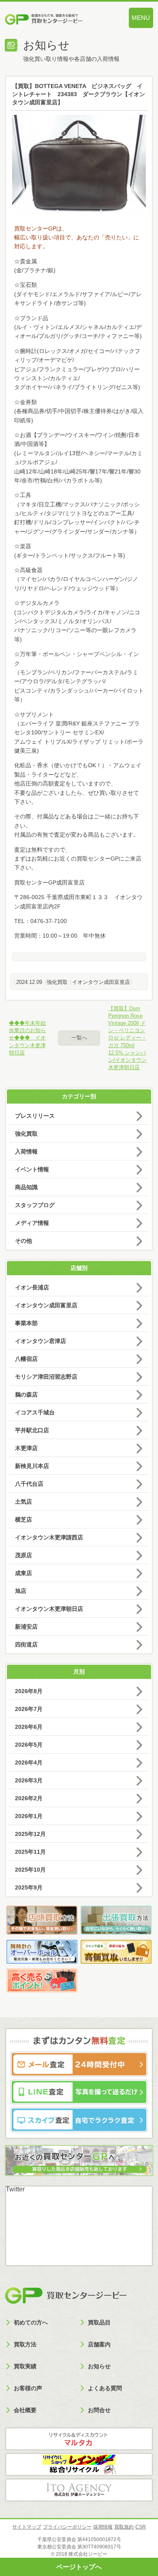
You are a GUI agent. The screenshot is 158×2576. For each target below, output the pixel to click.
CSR (141, 2527)
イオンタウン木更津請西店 (49, 1537)
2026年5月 (29, 1745)
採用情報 (103, 2527)
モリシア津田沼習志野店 (46, 1377)
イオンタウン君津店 (41, 1341)
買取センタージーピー (66, 2296)
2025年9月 (29, 1887)
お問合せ (99, 2410)
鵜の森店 (26, 1395)
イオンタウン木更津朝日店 (49, 1609)
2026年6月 (29, 1727)
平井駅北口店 (32, 1430)
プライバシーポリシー (67, 2527)
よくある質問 (105, 2388)
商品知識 (26, 1187)
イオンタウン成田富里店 (101, 982)
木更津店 (26, 1448)
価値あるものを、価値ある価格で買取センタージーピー (57, 20)
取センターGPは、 (44, 228)
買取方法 (25, 2344)
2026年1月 (29, 1816)
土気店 (23, 1502)
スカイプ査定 (79, 2120)
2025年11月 (30, 1852)
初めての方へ (31, 2322)
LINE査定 (79, 2092)
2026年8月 (29, 1691)
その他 (23, 1241)
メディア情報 (32, 1223)
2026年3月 (29, 1780)
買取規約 (124, 2527)
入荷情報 (26, 1151)
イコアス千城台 (35, 1412)
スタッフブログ (35, 1205)
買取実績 (25, 2366)
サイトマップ (27, 2527)
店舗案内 (99, 2344)
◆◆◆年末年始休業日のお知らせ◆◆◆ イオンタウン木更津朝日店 (27, 1038)
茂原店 (23, 1555)
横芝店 (23, 1519)
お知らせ (99, 2366)
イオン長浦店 (32, 1287)
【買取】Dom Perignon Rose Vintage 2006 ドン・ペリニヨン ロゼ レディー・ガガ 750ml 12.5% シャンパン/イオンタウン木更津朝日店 (127, 1038)
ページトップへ (79, 2567)
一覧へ (79, 1038)
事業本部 (26, 1323)
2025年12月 (30, 1834)
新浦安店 (26, 1627)
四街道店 (26, 1644)
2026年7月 (29, 1709)
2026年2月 (29, 1798)
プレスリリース (35, 1116)
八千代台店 (29, 1484)
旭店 (21, 1591)
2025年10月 (30, 1870)
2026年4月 (29, 1763)
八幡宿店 (26, 1359)
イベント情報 (32, 1169)
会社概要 (25, 2410)
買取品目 (99, 2322)
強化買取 (57, 982)
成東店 (23, 1573)
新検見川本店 (32, 1466)
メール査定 (79, 2064)
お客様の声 (28, 2388)
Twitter (15, 2189)
